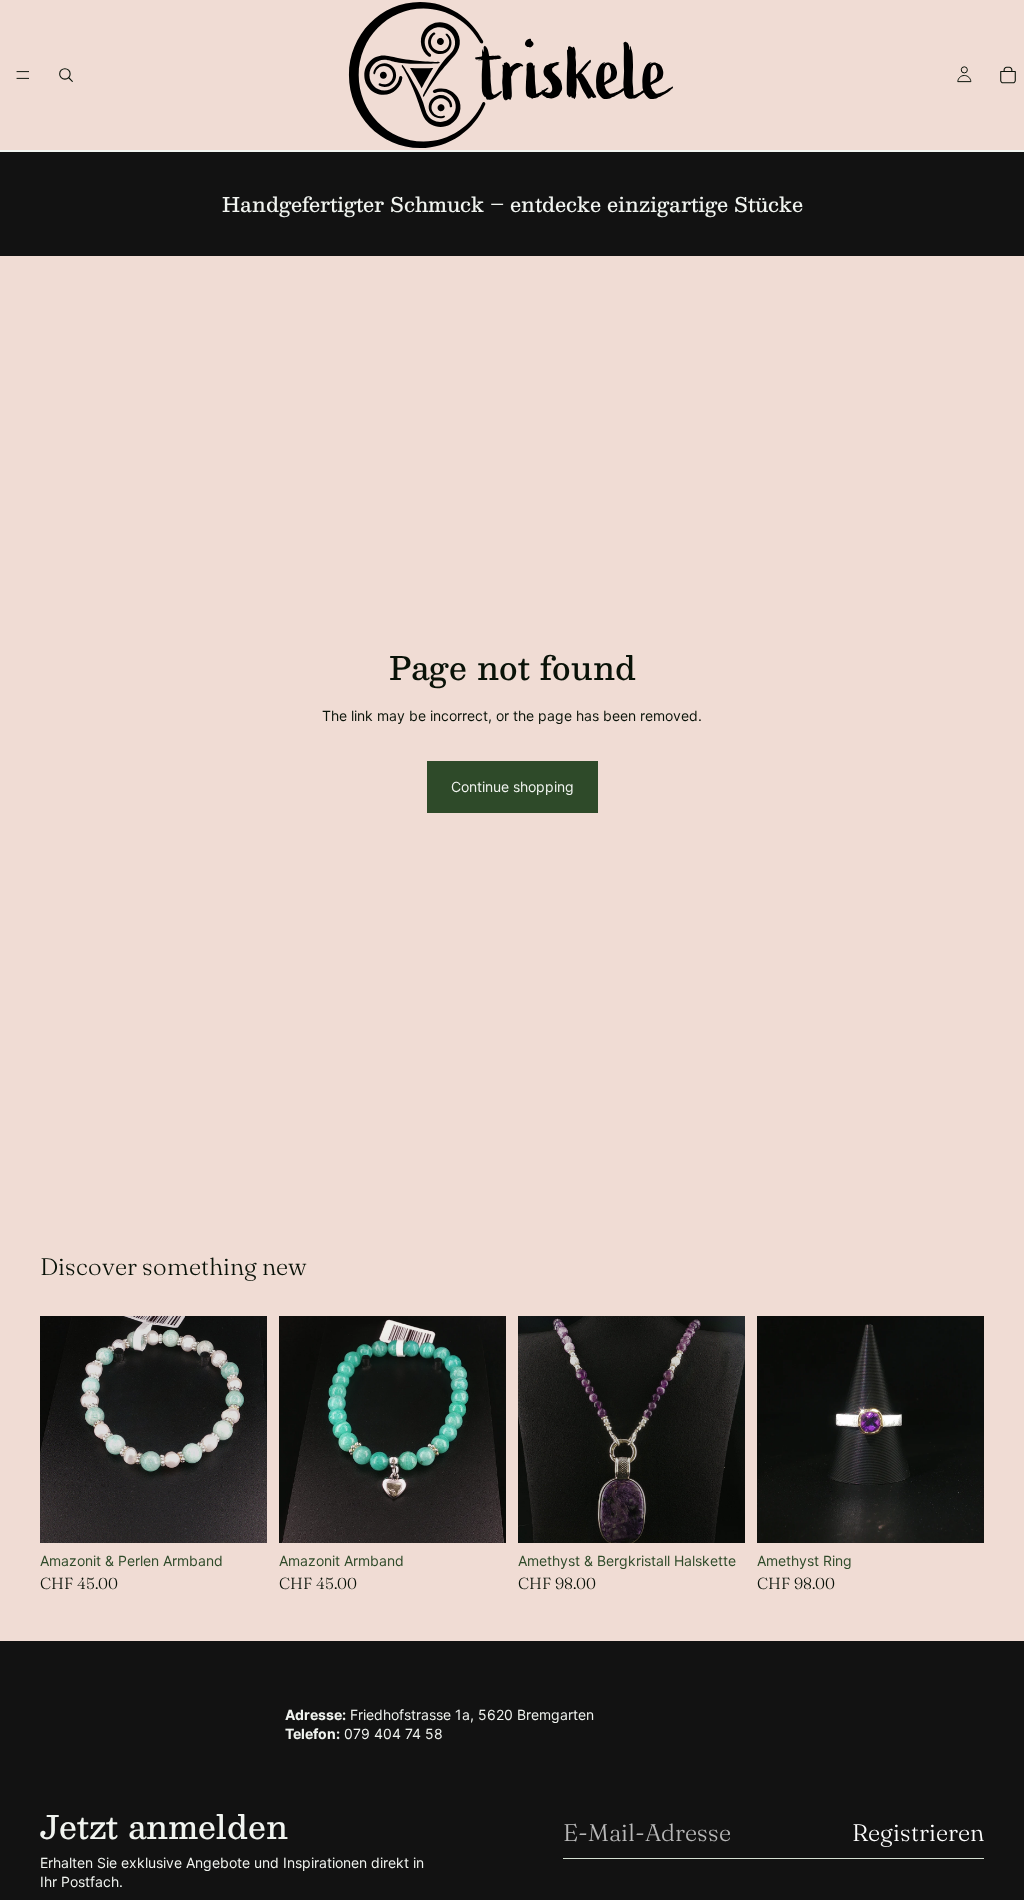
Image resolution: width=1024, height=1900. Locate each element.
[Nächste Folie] (723, 1430)
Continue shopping (512, 786)
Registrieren (918, 1832)
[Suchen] (66, 75)
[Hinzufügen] (236, 1513)
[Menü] (23, 75)
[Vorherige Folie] (540, 1430)
